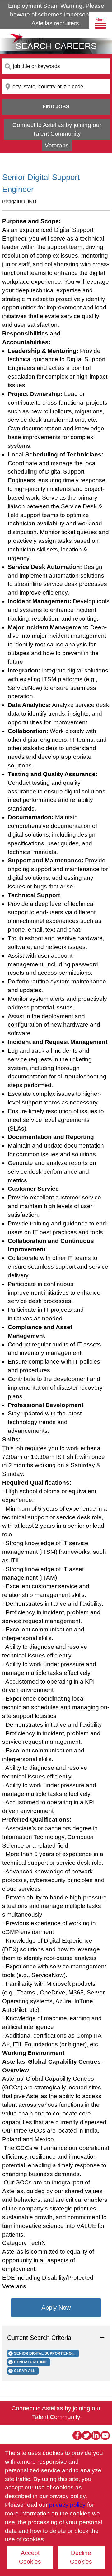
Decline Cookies (81, 2557)
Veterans (57, 145)
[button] (56, 2338)
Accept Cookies (30, 2557)
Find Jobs (56, 107)
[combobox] (56, 66)
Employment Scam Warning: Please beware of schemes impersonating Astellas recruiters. (56, 14)
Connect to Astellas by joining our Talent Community (57, 129)
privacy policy (68, 2505)
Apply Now (56, 2308)
